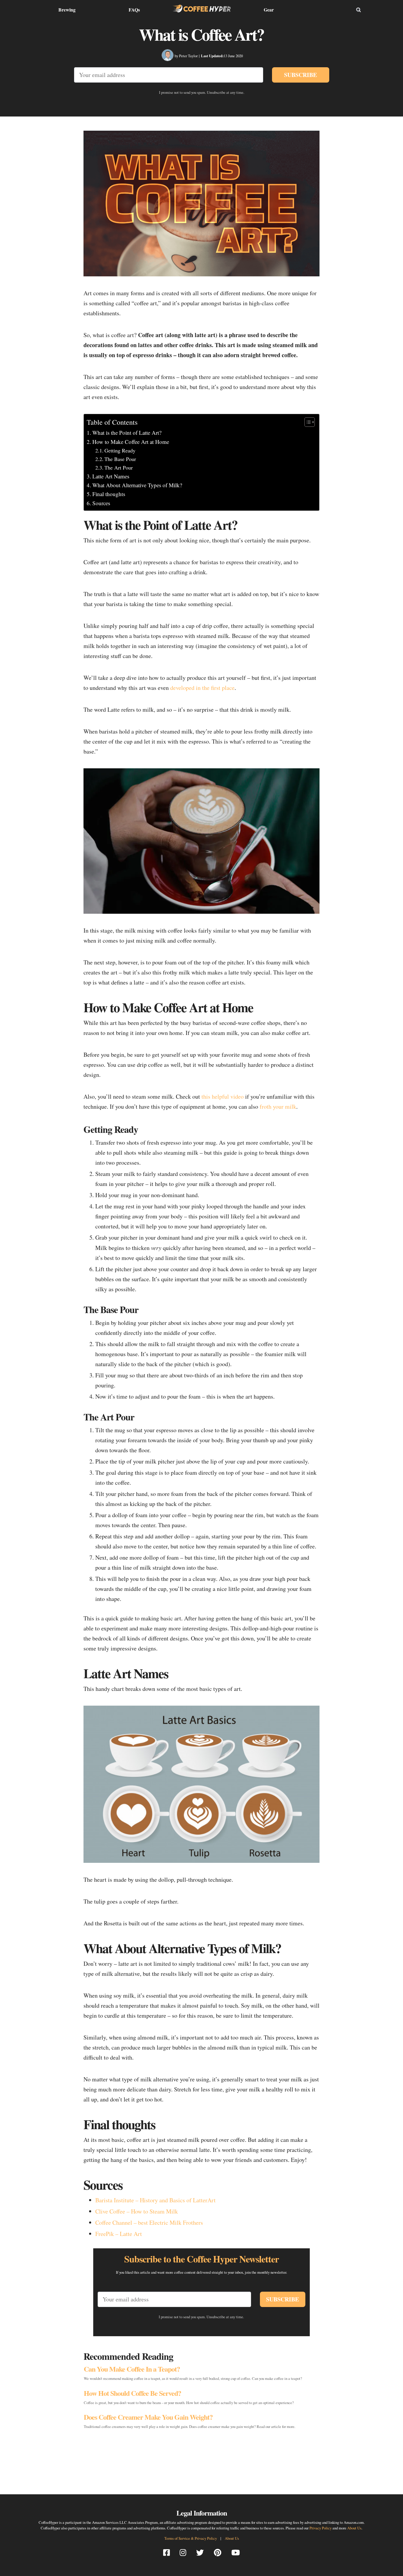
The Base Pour (120, 459)
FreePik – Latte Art (119, 2234)
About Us (354, 2528)
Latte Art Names (111, 476)
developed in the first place (202, 688)
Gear (269, 10)
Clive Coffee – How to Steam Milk (137, 2211)
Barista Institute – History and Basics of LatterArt (155, 2200)
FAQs (134, 10)
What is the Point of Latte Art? (127, 433)
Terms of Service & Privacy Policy (191, 2538)
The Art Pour (119, 467)
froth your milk (278, 1106)
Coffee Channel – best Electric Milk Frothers (149, 2223)
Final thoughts (109, 494)
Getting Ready (120, 450)
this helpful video (223, 1096)
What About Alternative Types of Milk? (137, 485)
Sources (101, 503)
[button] (307, 422)
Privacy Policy (321, 2528)
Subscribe (300, 75)
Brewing (67, 10)
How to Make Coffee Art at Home (131, 442)
